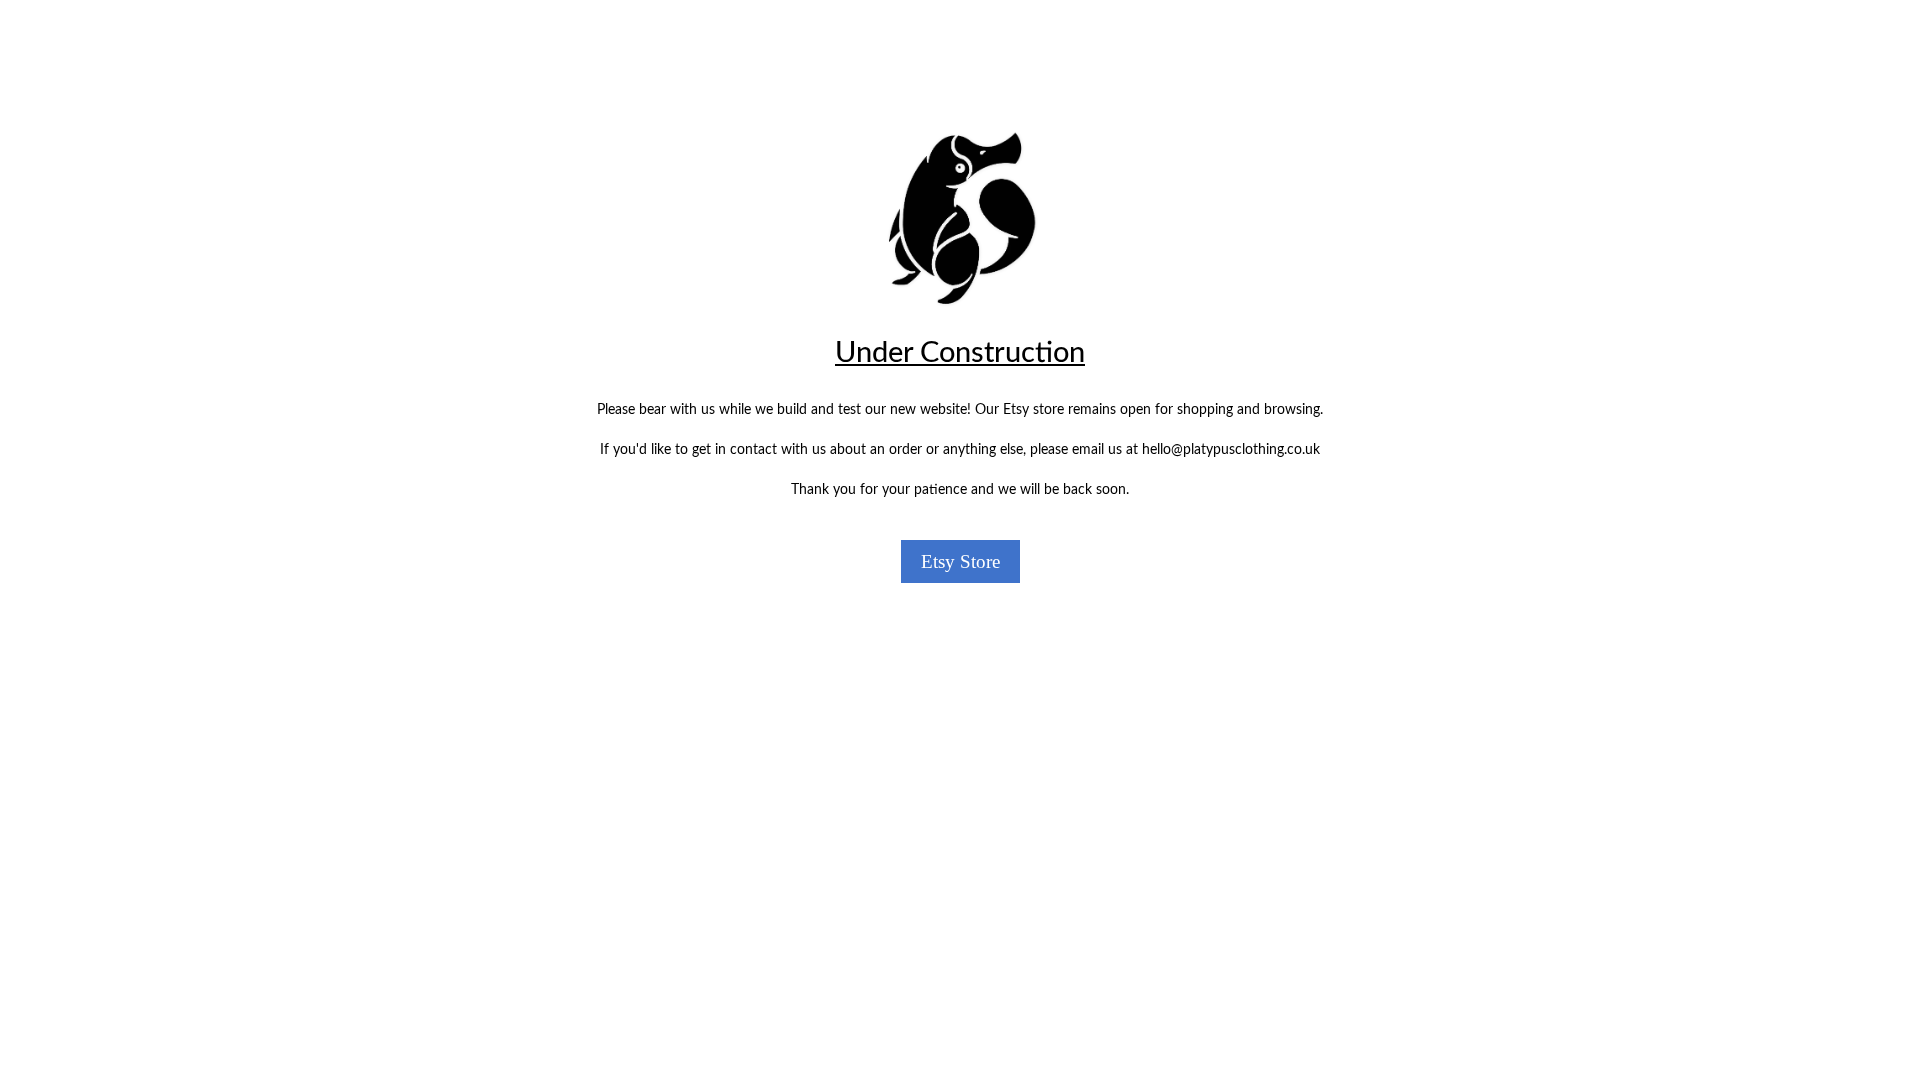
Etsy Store (960, 561)
